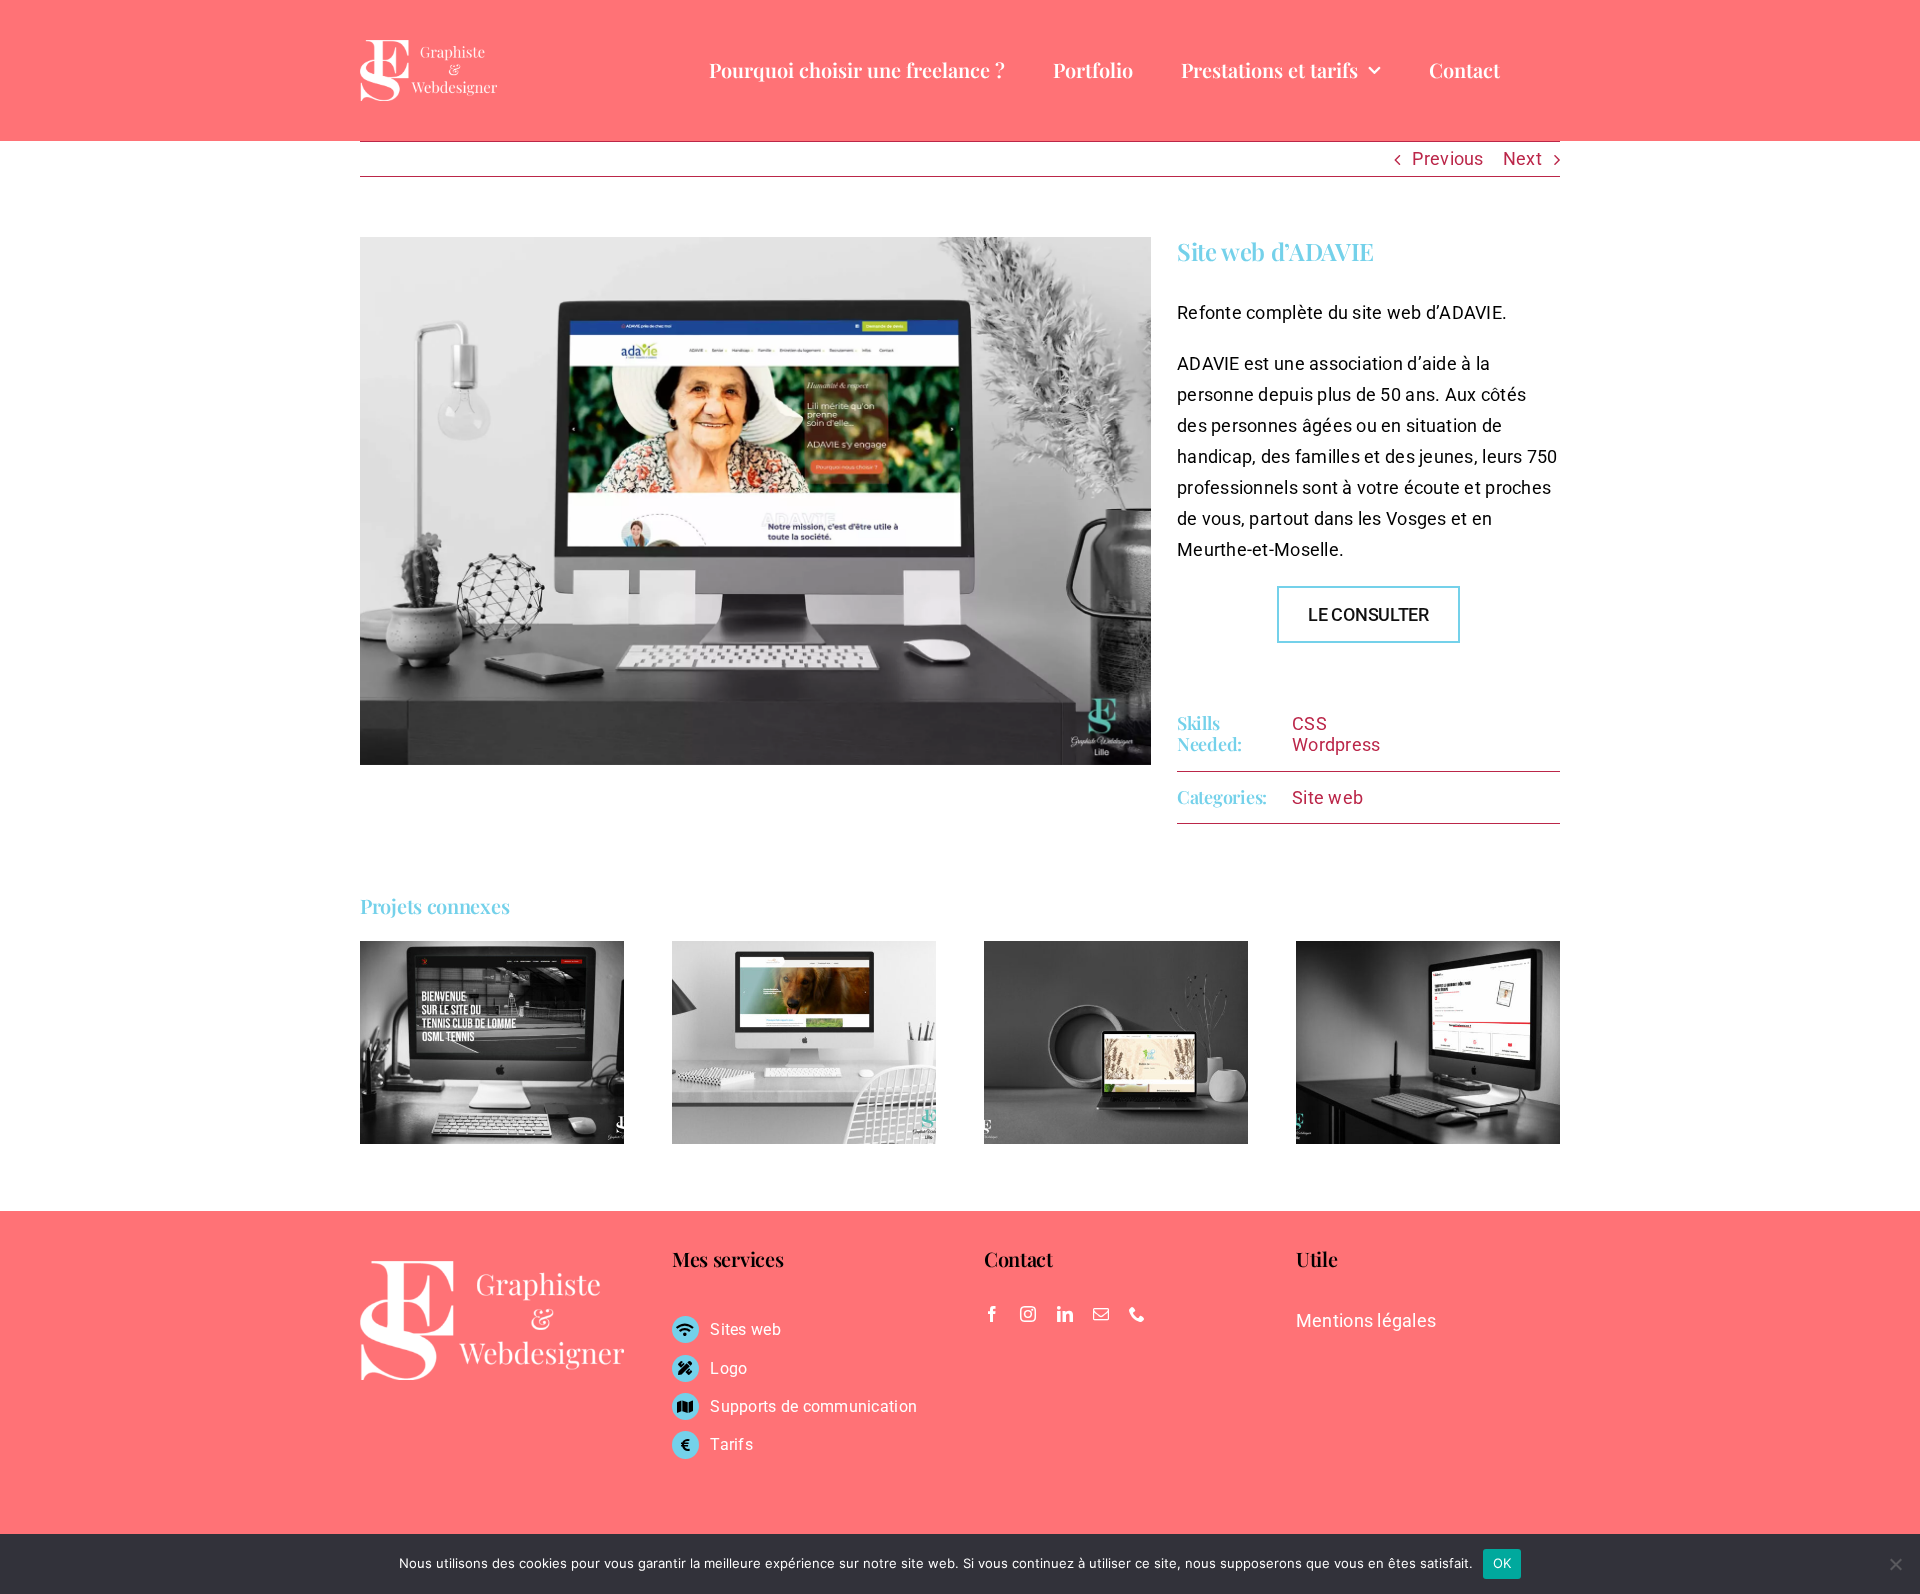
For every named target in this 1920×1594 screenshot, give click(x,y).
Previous (1447, 158)
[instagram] (1028, 1314)
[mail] (1101, 1314)
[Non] (1895, 1564)
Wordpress (1336, 744)
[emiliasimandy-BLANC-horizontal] (428, 48)
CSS (1309, 723)
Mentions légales (1366, 1320)
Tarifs (731, 1444)
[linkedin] (1065, 1314)
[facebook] (992, 1314)
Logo (728, 1368)
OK (1502, 1563)
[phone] (1137, 1314)
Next (1522, 158)
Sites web (745, 1329)
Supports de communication (813, 1406)
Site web (1327, 797)
